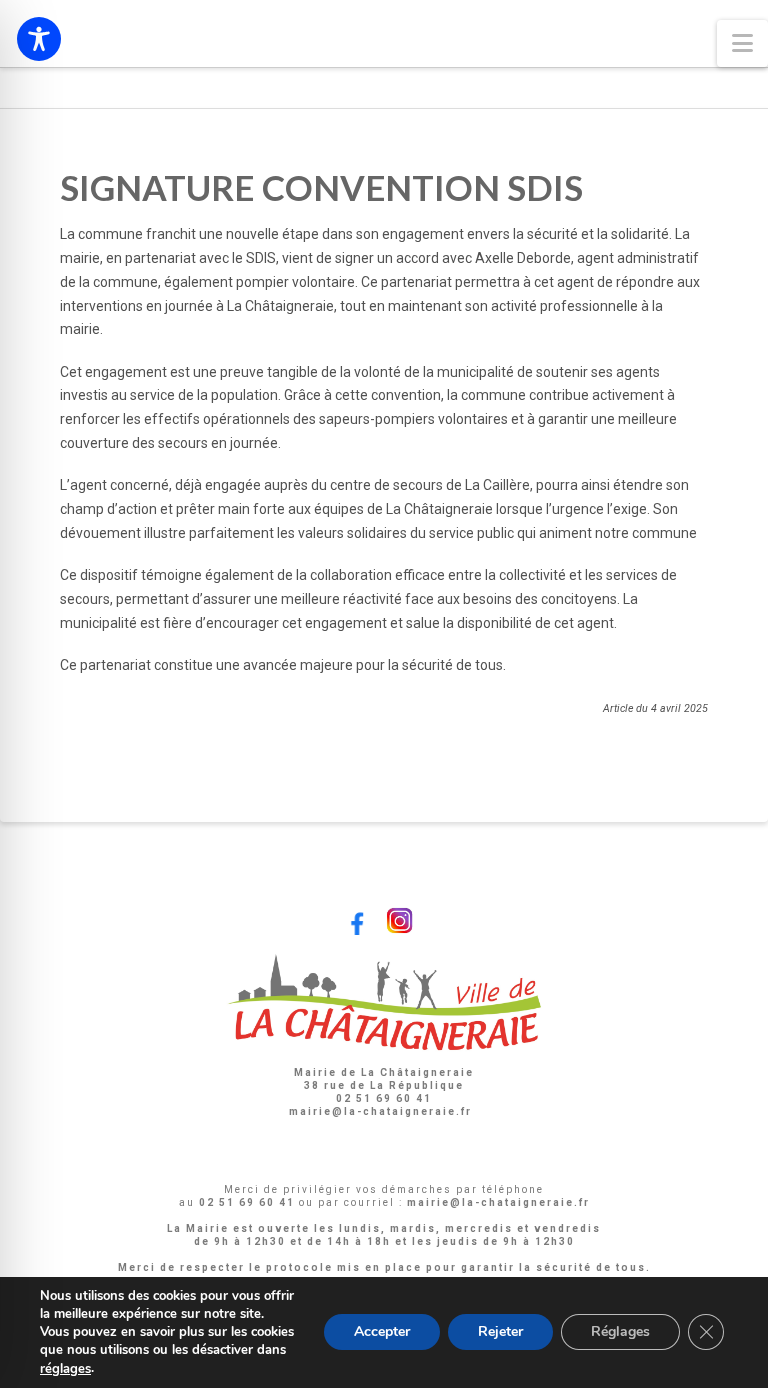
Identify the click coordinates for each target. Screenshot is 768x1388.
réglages (65, 1369)
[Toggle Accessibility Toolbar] (39, 39)
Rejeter (500, 1332)
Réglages (620, 1332)
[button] (742, 43)
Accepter (382, 1332)
